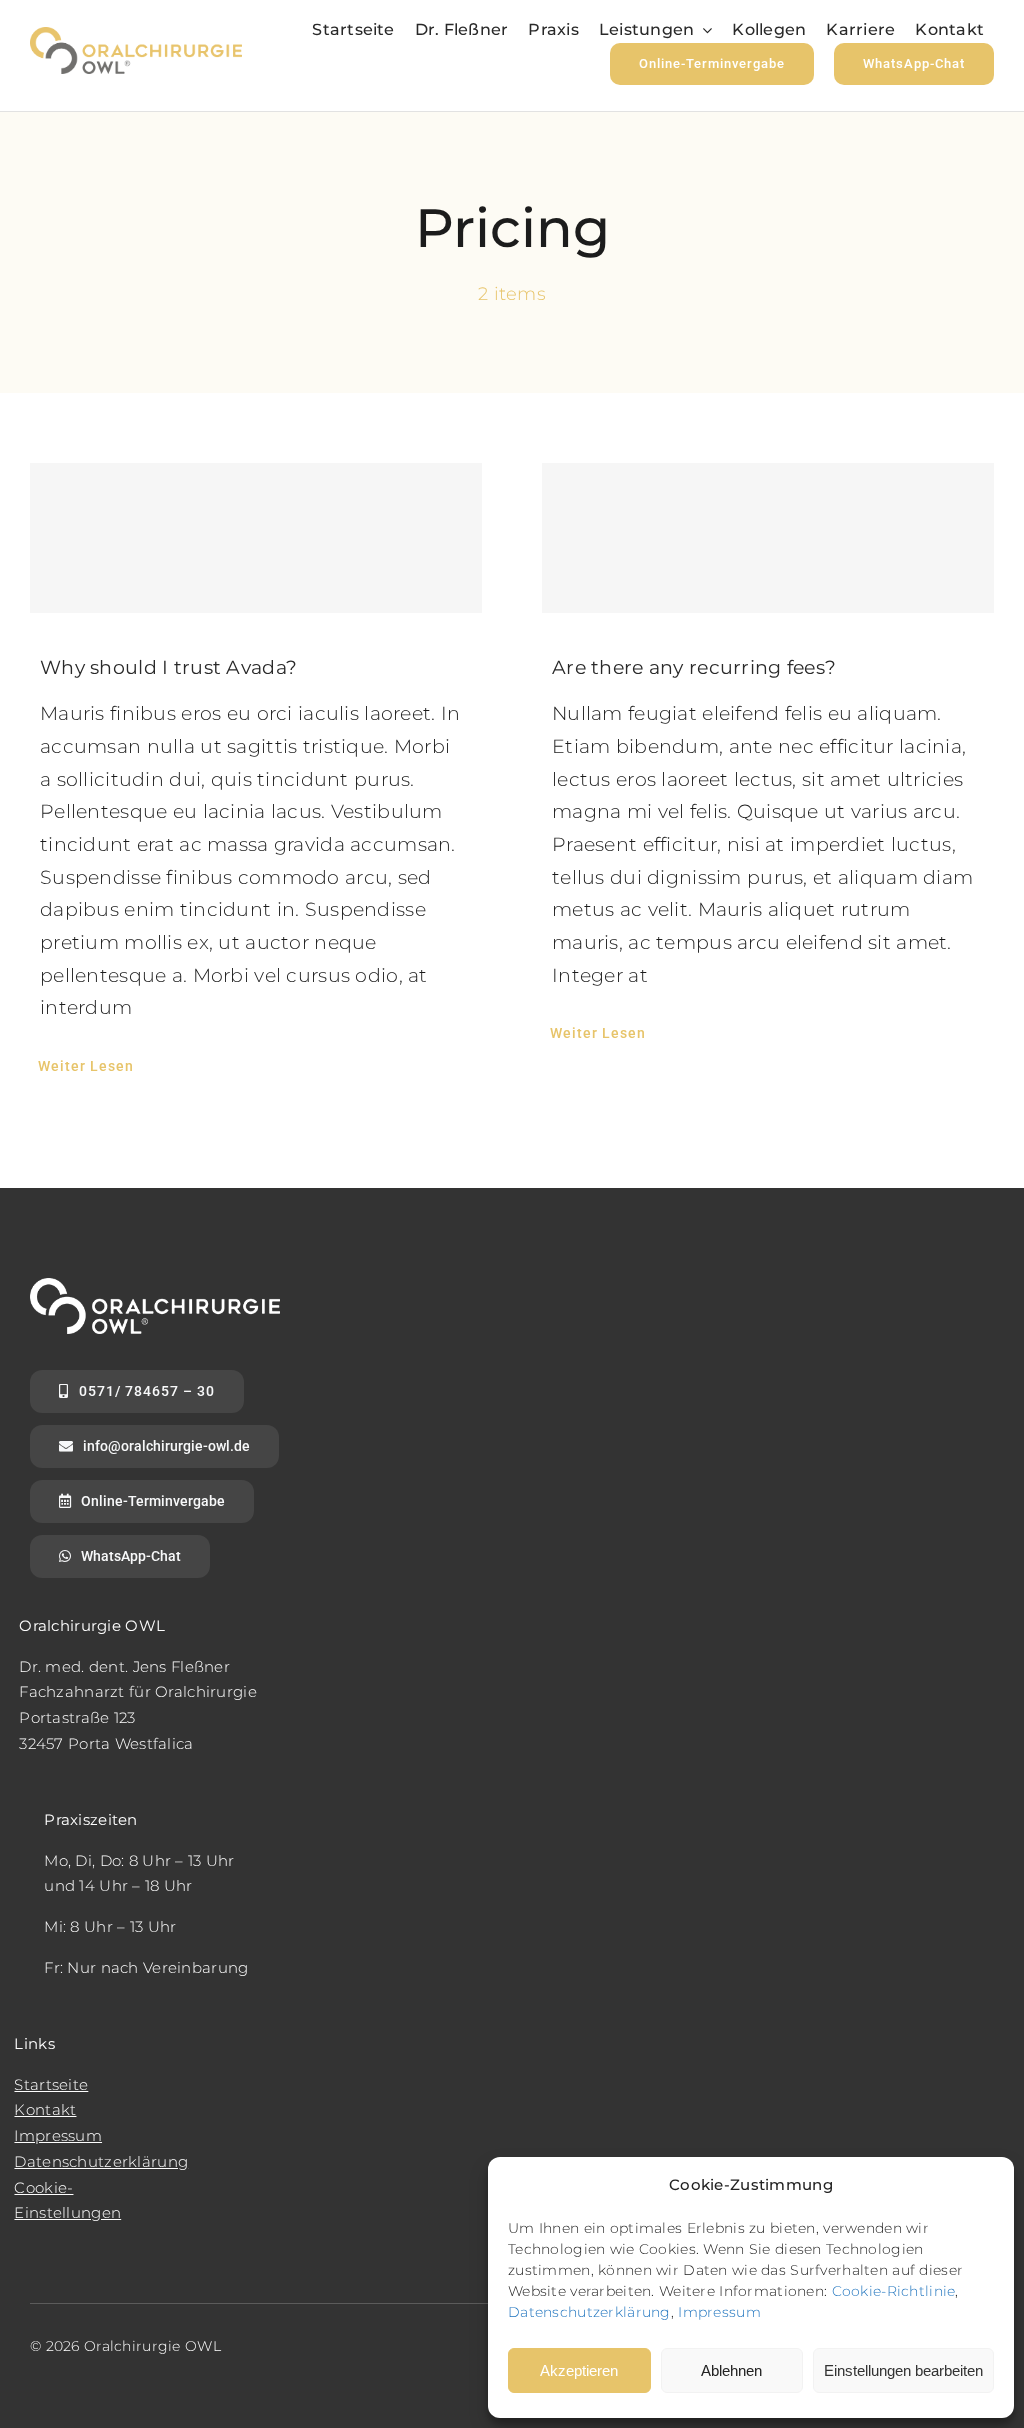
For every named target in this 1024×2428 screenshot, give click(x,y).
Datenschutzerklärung (589, 2312)
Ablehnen (731, 2370)
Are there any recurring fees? (694, 667)
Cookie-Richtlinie (894, 2291)
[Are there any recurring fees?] (768, 538)
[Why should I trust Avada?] (256, 538)
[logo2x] (136, 36)
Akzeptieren (579, 2370)
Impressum (719, 2312)
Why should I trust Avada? (168, 667)
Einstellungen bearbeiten (903, 2370)
